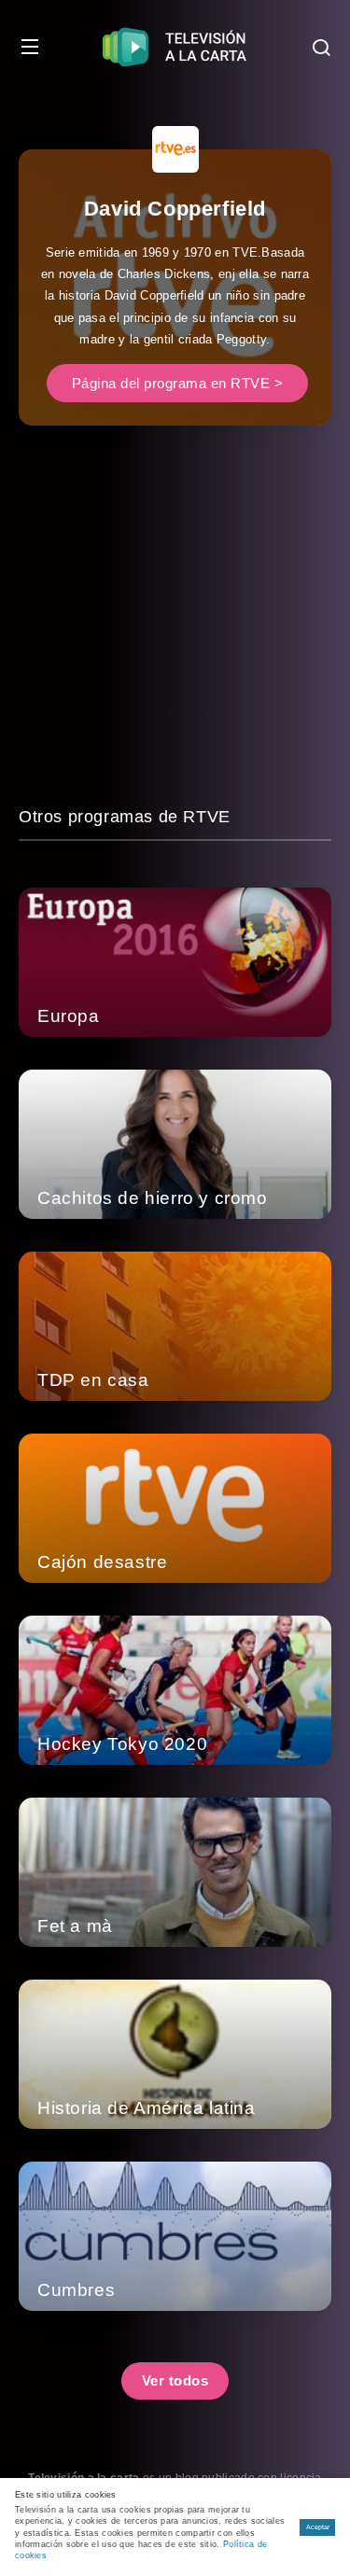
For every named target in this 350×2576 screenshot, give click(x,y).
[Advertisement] (175, 629)
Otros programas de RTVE (125, 817)
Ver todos (175, 2380)
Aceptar (318, 2527)
